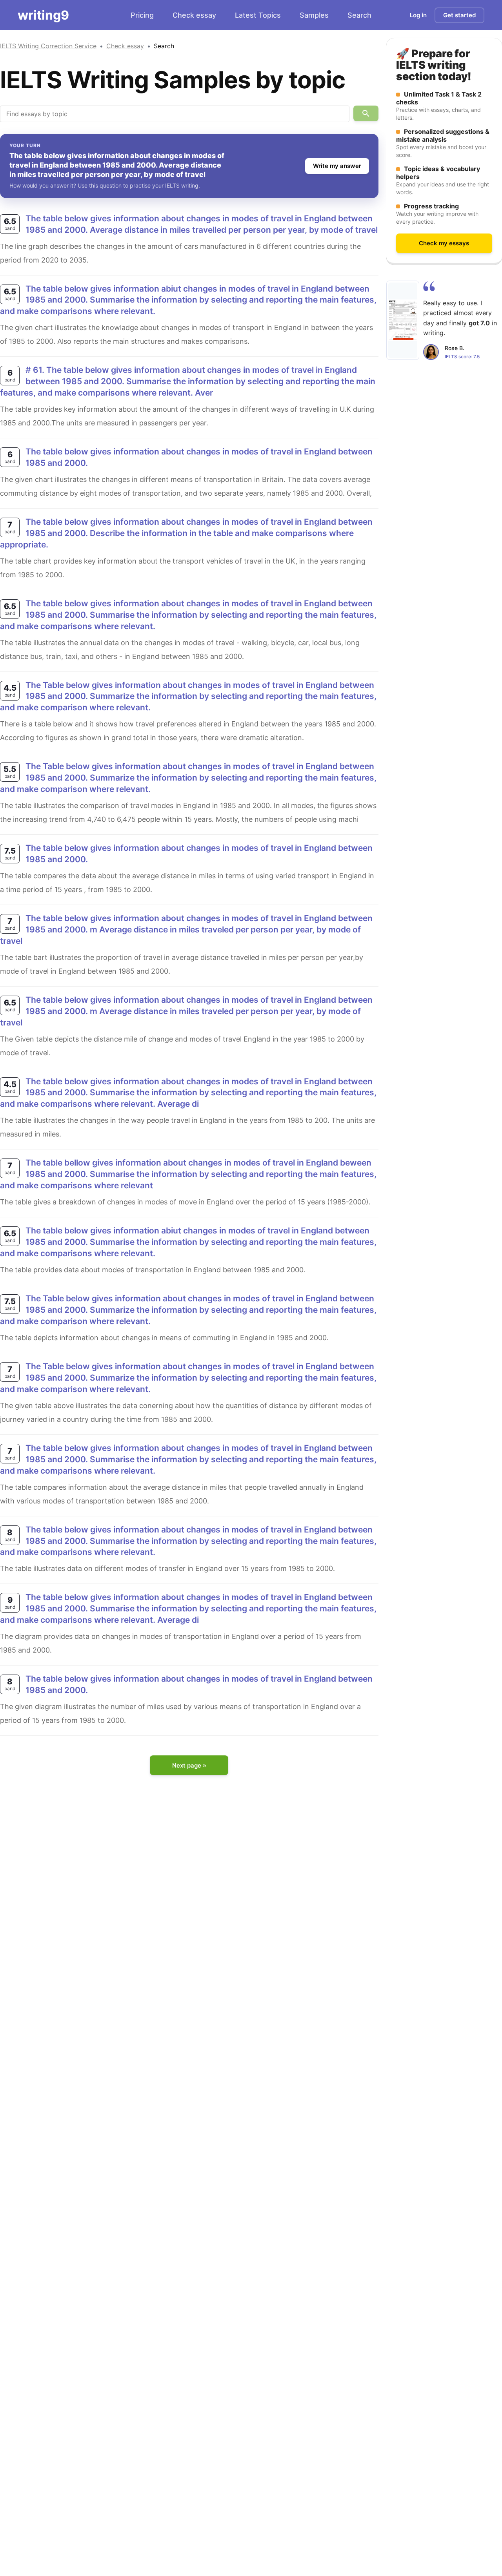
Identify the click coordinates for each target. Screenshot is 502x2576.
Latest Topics (258, 15)
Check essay (194, 15)
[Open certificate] (403, 320)
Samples (314, 15)
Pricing (142, 15)
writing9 (43, 15)
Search (359, 15)
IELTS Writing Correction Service (48, 46)
